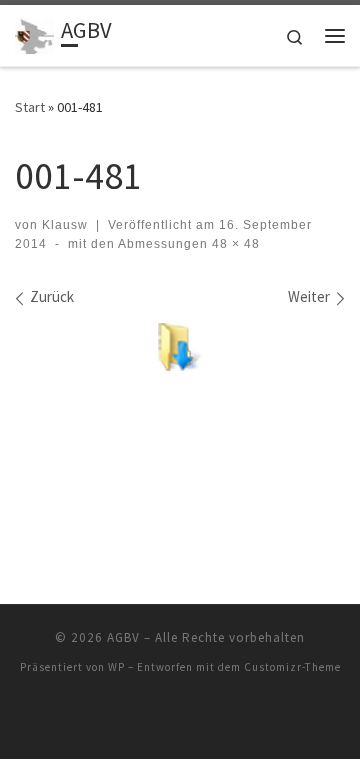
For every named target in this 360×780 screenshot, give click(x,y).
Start (30, 107)
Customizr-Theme (292, 667)
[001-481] (180, 347)
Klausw (65, 225)
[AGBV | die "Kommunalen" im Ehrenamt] (34, 33)
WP (116, 667)
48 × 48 (234, 244)
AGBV (123, 637)
